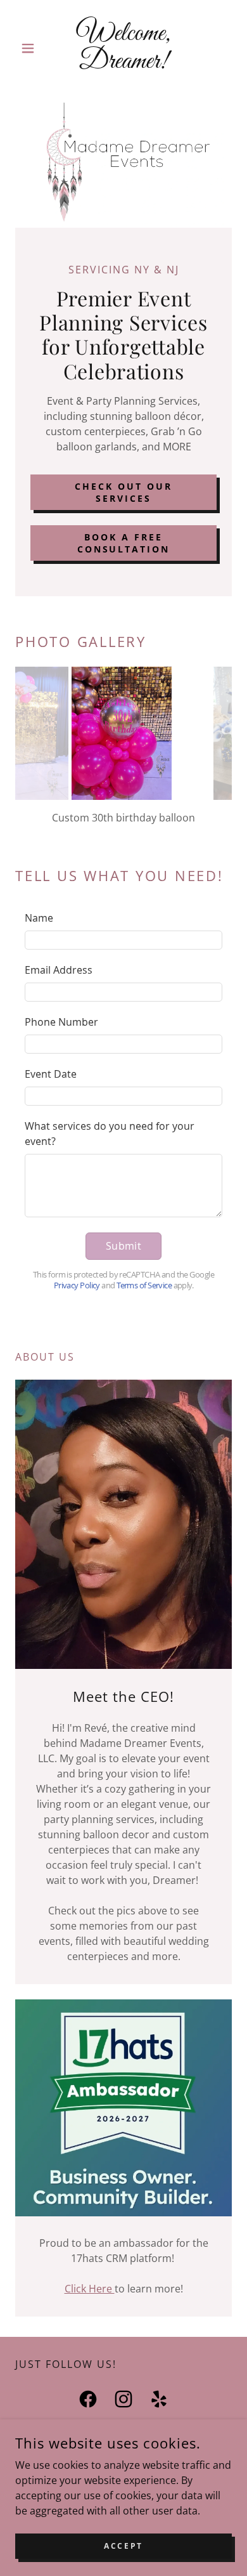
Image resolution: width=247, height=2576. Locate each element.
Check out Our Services (123, 492)
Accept (123, 2546)
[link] (123, 48)
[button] (31, 48)
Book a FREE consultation (124, 543)
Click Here (90, 2289)
